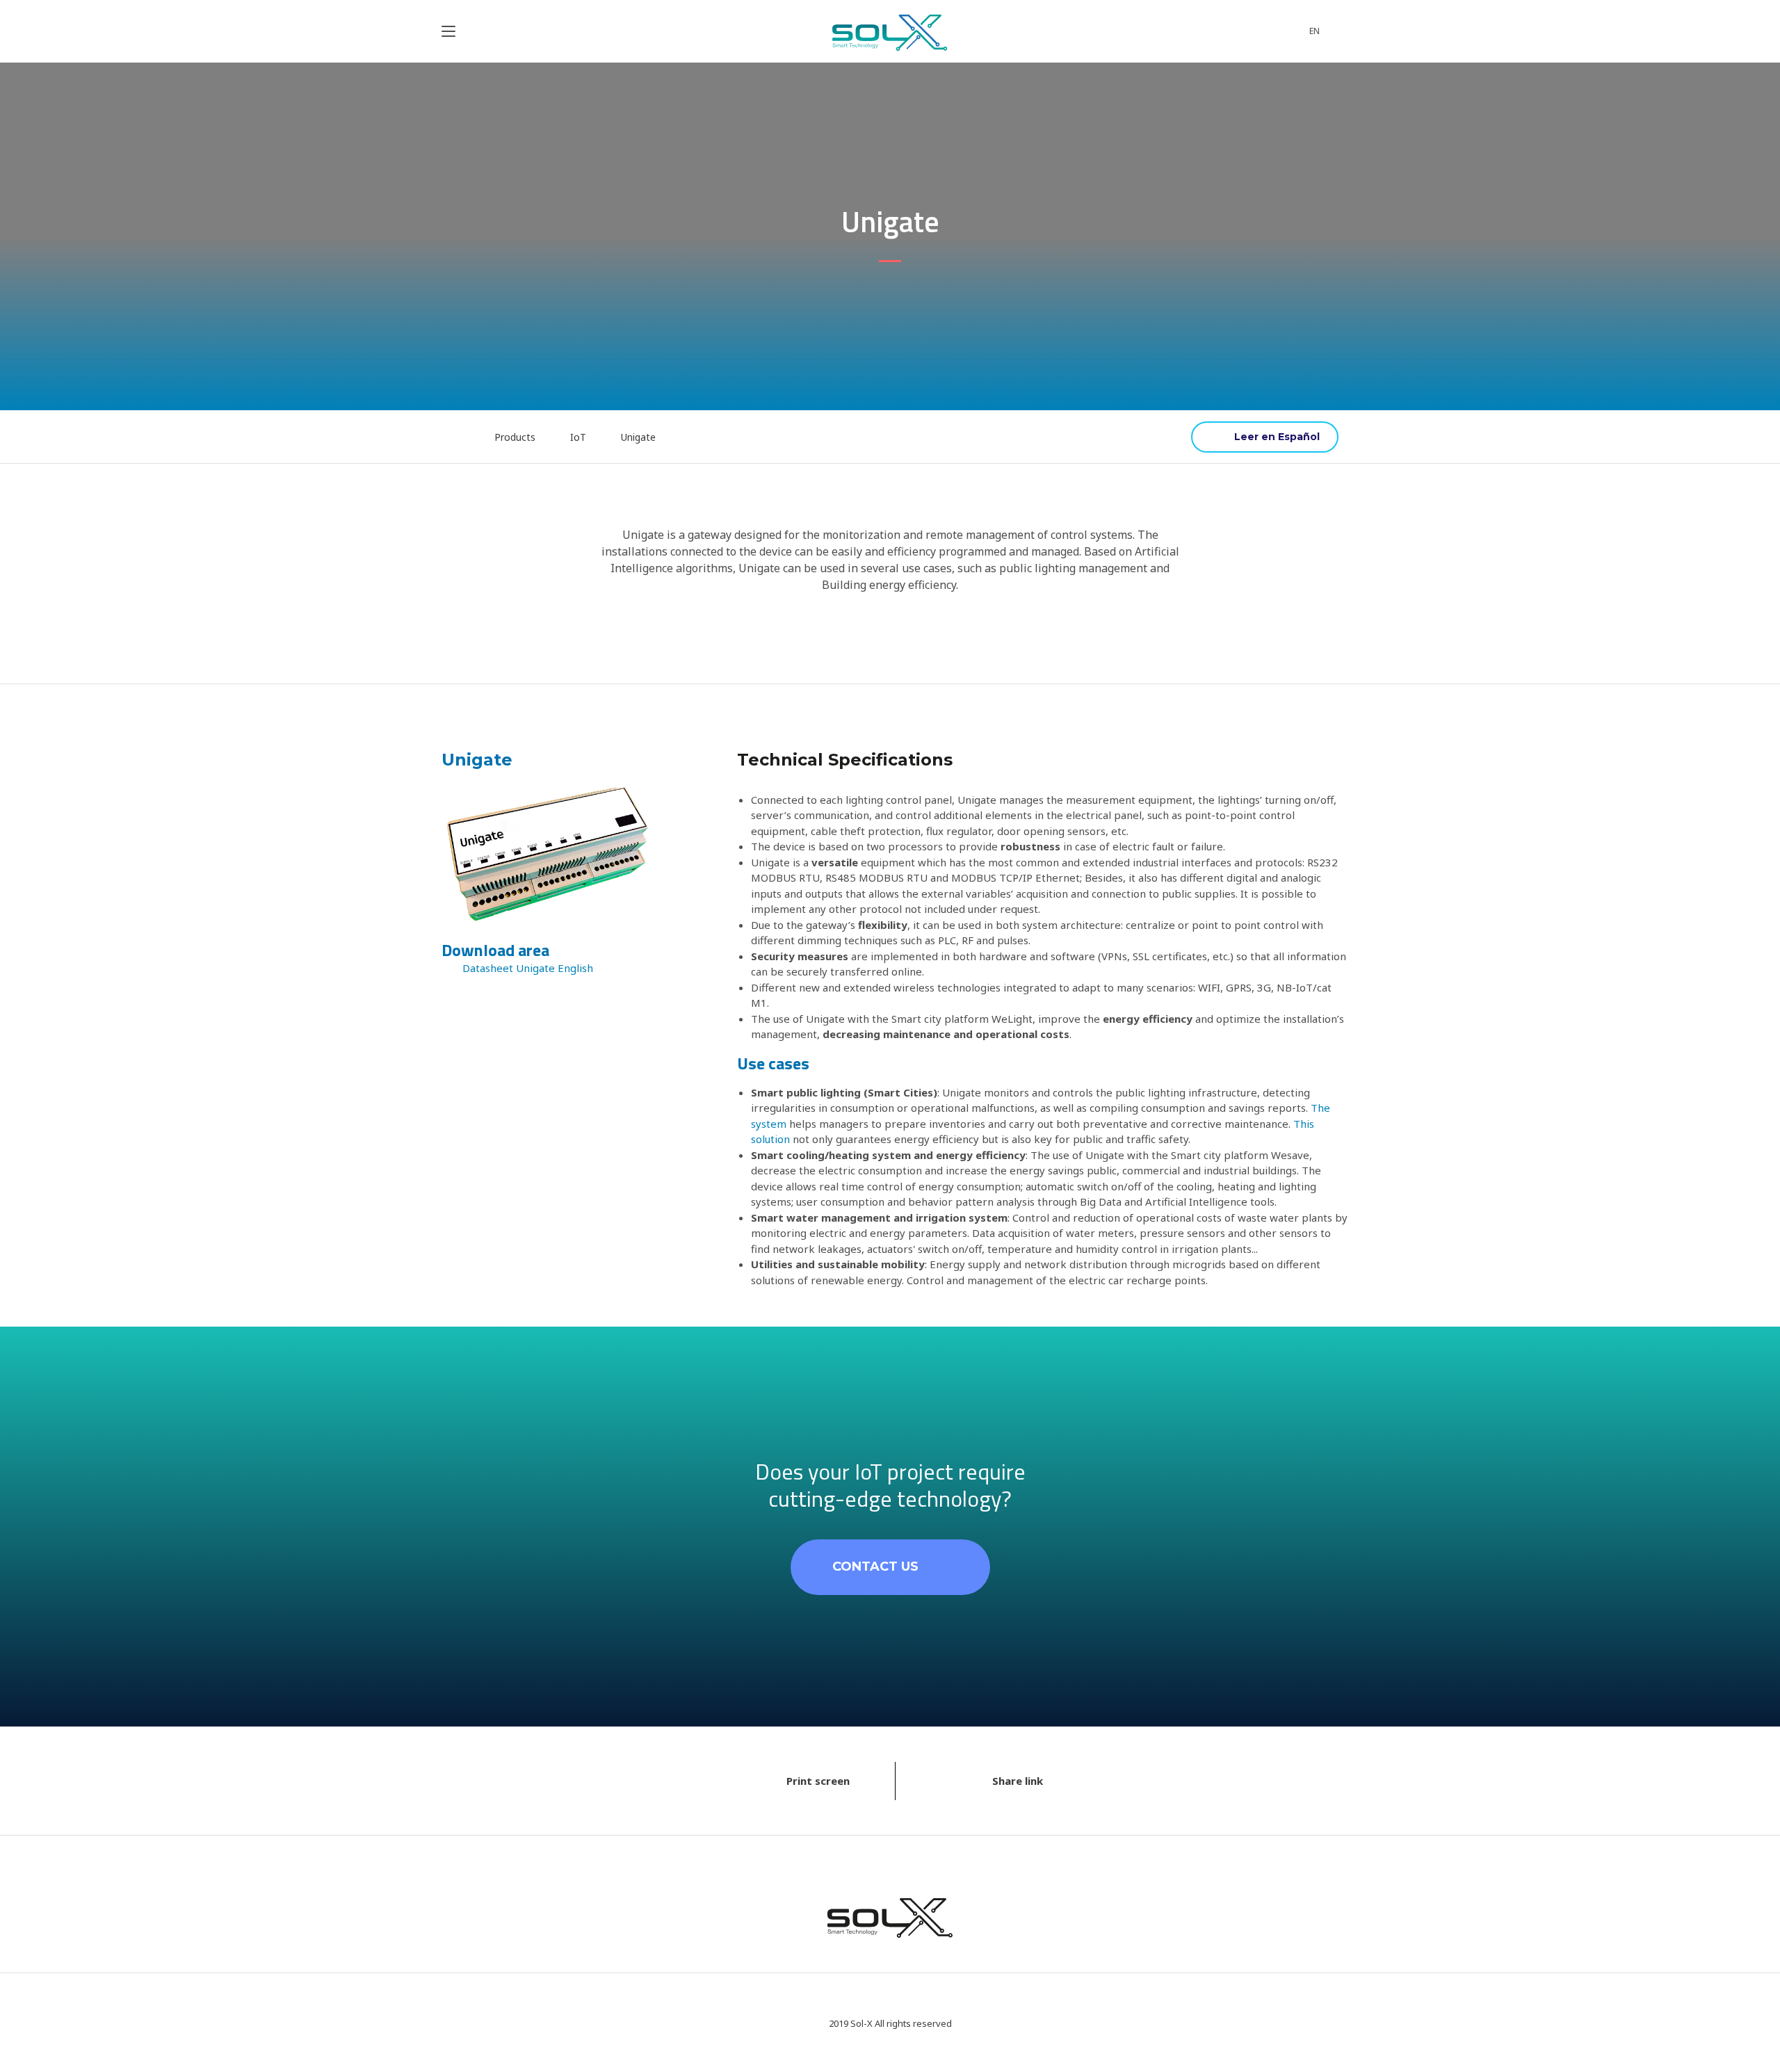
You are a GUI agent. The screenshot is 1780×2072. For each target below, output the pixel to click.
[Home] (453, 437)
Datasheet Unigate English (528, 968)
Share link (1018, 1781)
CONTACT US (875, 1567)
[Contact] (1256, 31)
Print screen (818, 1781)
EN (1314, 31)
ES (1265, 437)
